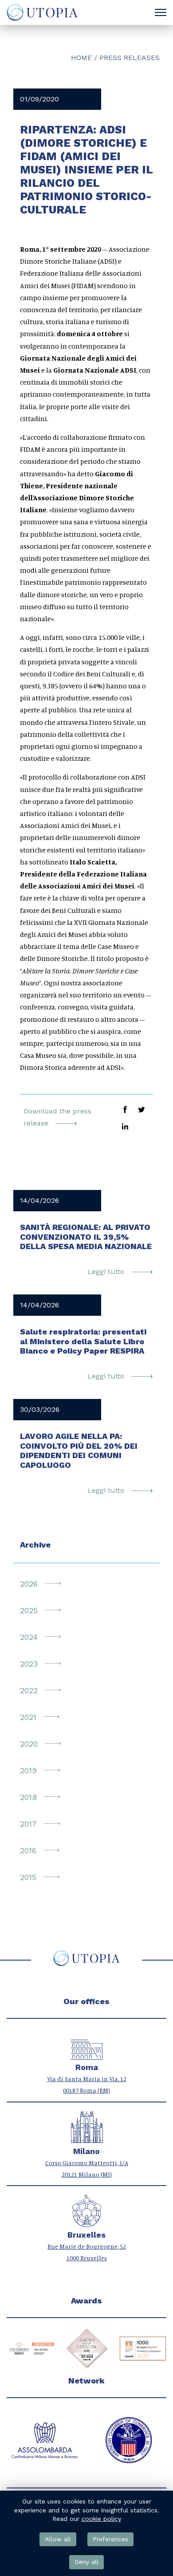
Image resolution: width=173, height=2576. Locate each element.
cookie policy (101, 2519)
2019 (28, 1770)
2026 (29, 1584)
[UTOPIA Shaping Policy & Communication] (41, 12)
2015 (28, 1877)
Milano (86, 2151)
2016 (28, 1851)
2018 (28, 1797)
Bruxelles (86, 2235)
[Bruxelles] (87, 2222)
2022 (29, 1690)
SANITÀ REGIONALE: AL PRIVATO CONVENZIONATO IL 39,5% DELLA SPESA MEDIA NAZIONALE (86, 1237)
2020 (29, 1744)
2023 (29, 1664)
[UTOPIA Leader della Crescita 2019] (30, 2349)
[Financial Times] (87, 2349)
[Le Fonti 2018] (143, 2349)
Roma (87, 2067)
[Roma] (87, 2055)
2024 (29, 1637)
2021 (28, 1717)
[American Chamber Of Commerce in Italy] (44, 2440)
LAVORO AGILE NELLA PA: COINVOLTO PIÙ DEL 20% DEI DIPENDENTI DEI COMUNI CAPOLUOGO (79, 1451)
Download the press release (57, 1117)
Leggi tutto (107, 1272)
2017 (28, 1824)
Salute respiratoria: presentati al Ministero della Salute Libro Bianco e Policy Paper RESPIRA (83, 1341)
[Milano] (87, 2139)
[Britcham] (129, 2440)
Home (81, 58)
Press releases (130, 58)
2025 (29, 1610)
